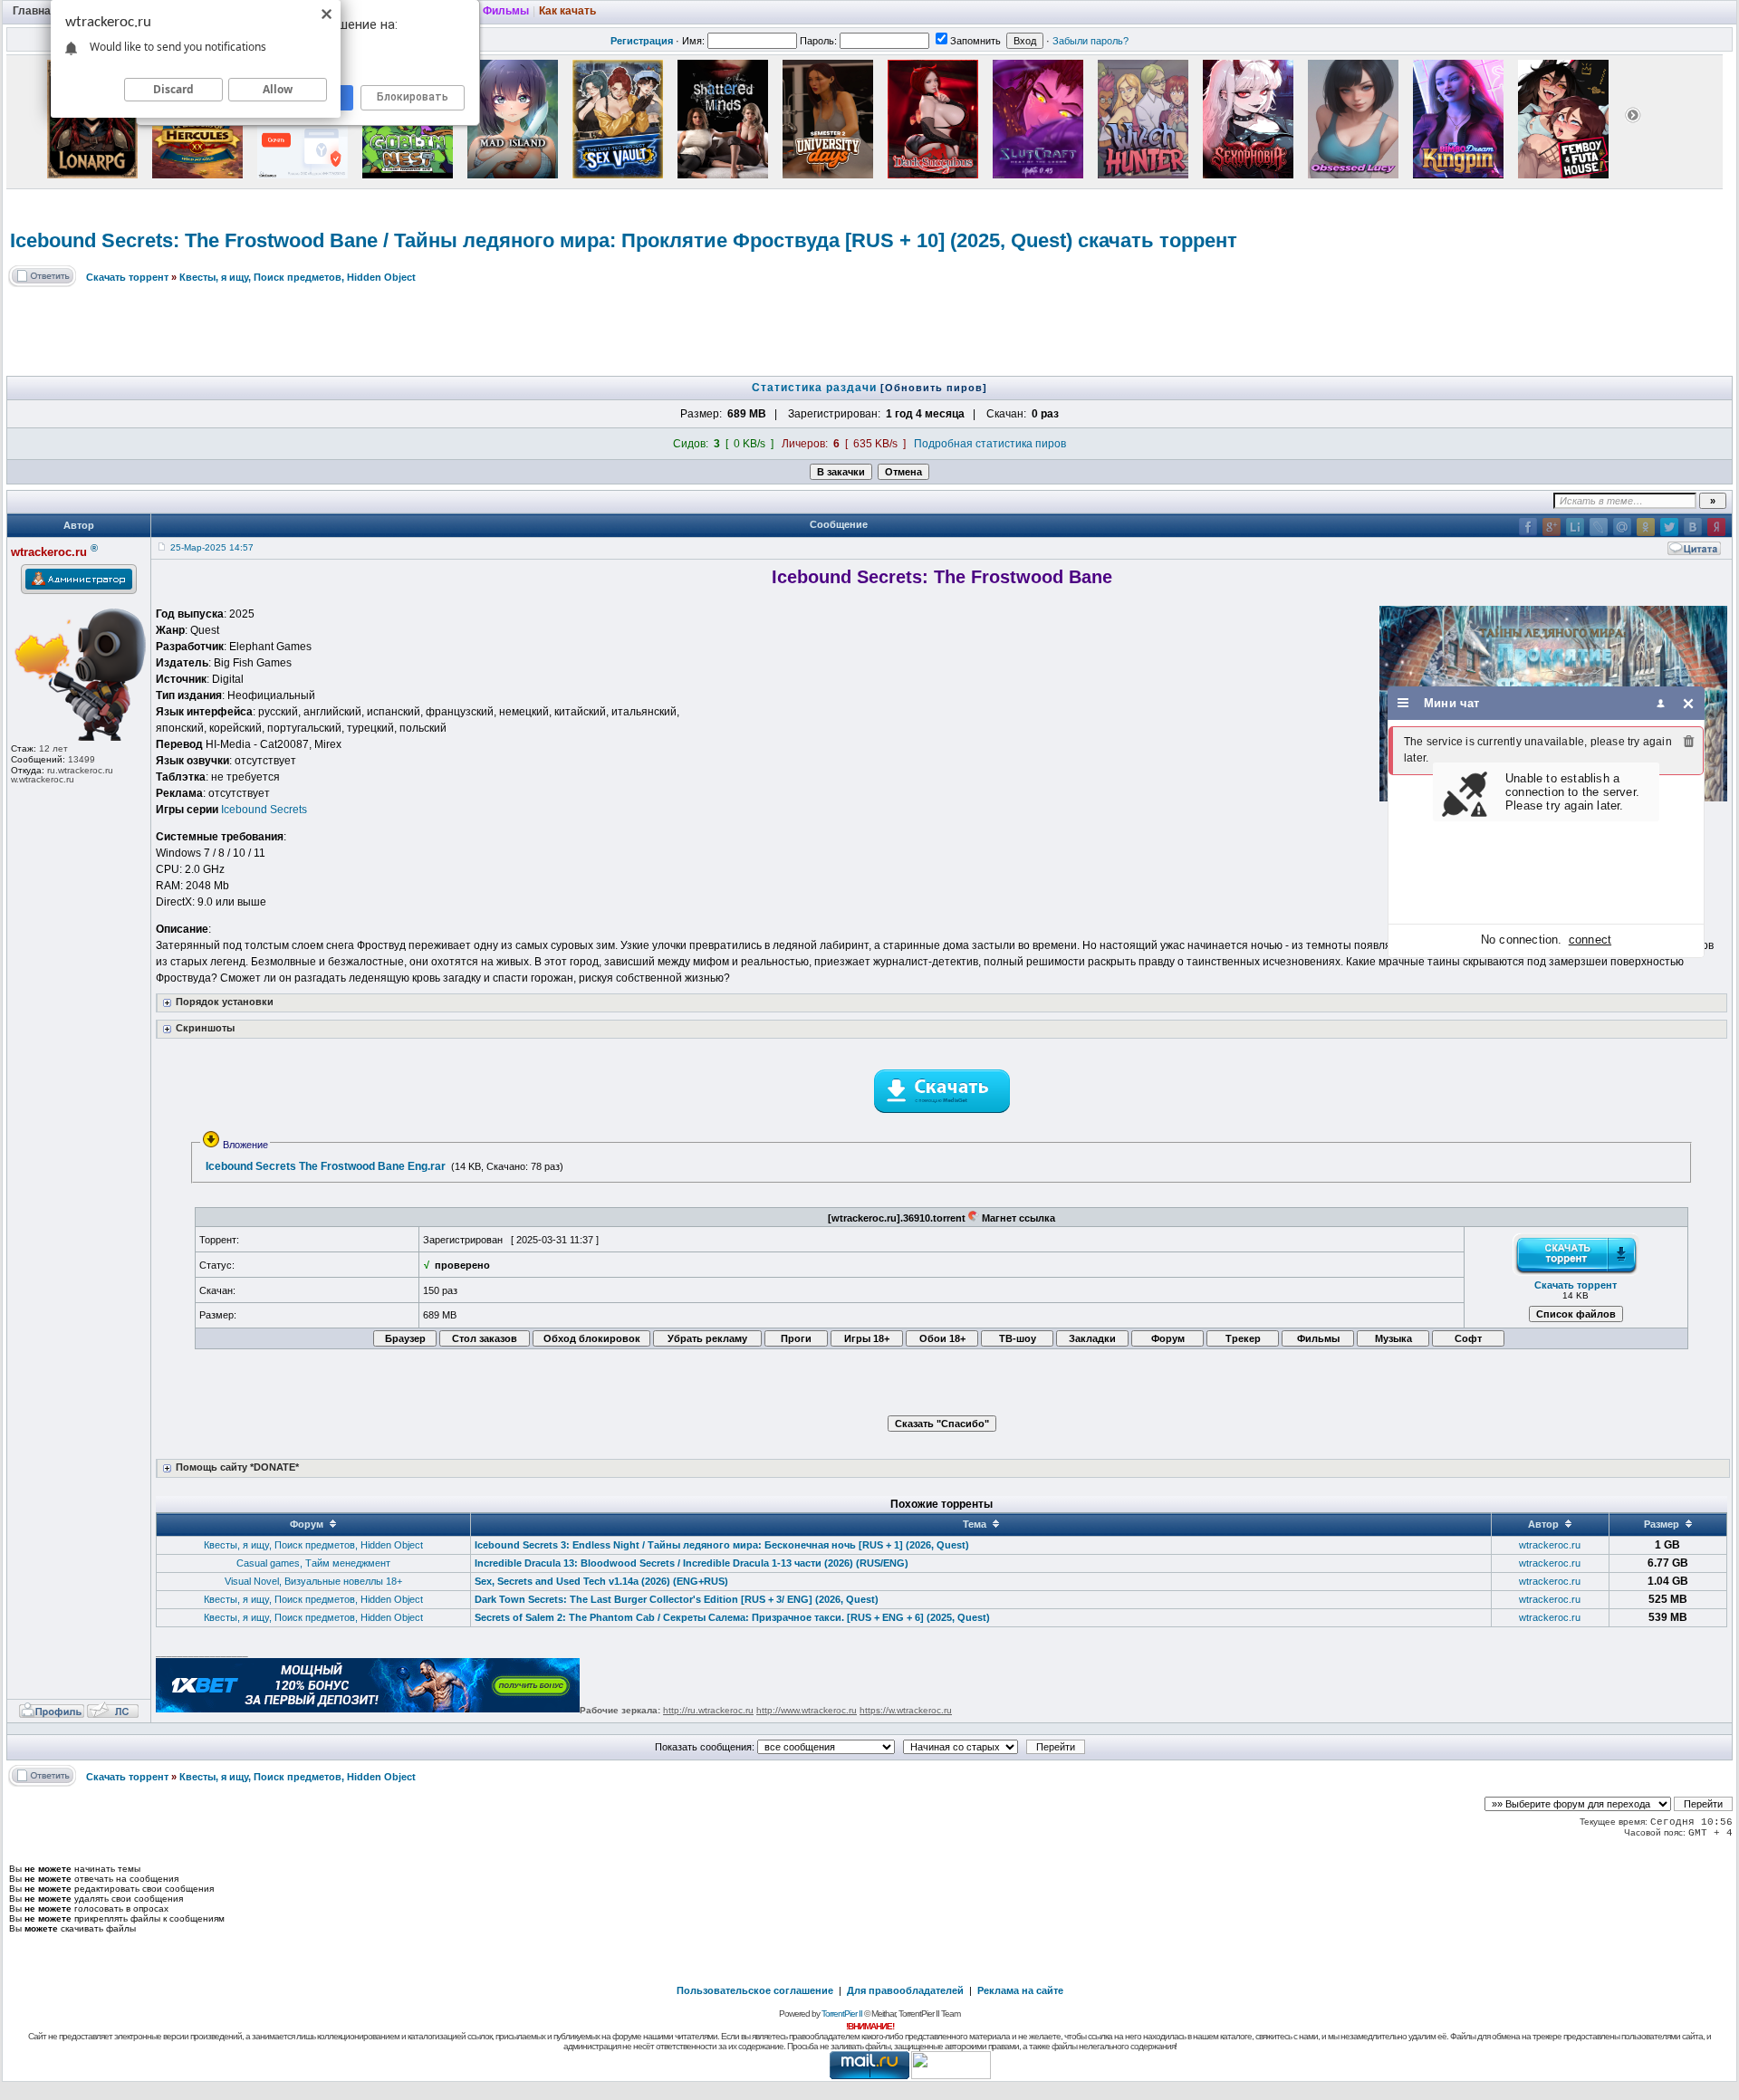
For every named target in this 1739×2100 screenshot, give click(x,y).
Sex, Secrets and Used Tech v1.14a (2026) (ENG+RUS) (601, 1581)
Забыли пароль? (1090, 41)
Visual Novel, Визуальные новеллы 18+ (313, 1581)
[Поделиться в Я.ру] (1716, 527)
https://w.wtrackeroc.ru (906, 1710)
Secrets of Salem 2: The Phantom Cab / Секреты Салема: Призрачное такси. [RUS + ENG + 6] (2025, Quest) (732, 1617)
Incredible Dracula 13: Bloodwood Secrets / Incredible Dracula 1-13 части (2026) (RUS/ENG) (692, 1563)
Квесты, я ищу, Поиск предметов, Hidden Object (298, 277)
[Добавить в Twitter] (1669, 527)
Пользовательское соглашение (755, 1990)
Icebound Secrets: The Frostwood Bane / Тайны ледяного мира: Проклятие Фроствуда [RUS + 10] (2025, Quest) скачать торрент (624, 240)
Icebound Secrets (264, 810)
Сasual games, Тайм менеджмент (313, 1563)
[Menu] (1403, 703)
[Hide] (1689, 703)
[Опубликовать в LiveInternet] (1575, 527)
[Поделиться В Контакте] (1693, 527)
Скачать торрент (127, 277)
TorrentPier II (842, 2014)
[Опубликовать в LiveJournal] (1599, 527)
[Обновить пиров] (934, 388)
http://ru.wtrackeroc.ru (708, 1710)
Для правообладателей (905, 1990)
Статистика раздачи (816, 388)
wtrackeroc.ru (1550, 1545)
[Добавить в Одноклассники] (1646, 527)
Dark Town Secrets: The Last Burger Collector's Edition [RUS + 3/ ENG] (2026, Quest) (677, 1599)
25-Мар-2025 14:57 (212, 547)
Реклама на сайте (1020, 1990)
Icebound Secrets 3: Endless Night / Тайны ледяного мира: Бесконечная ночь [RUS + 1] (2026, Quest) (722, 1545)
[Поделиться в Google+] (1552, 527)
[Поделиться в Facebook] (1528, 527)
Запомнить (975, 41)
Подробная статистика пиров (990, 444)
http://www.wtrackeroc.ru (807, 1710)
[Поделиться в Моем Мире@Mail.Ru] (1622, 527)
